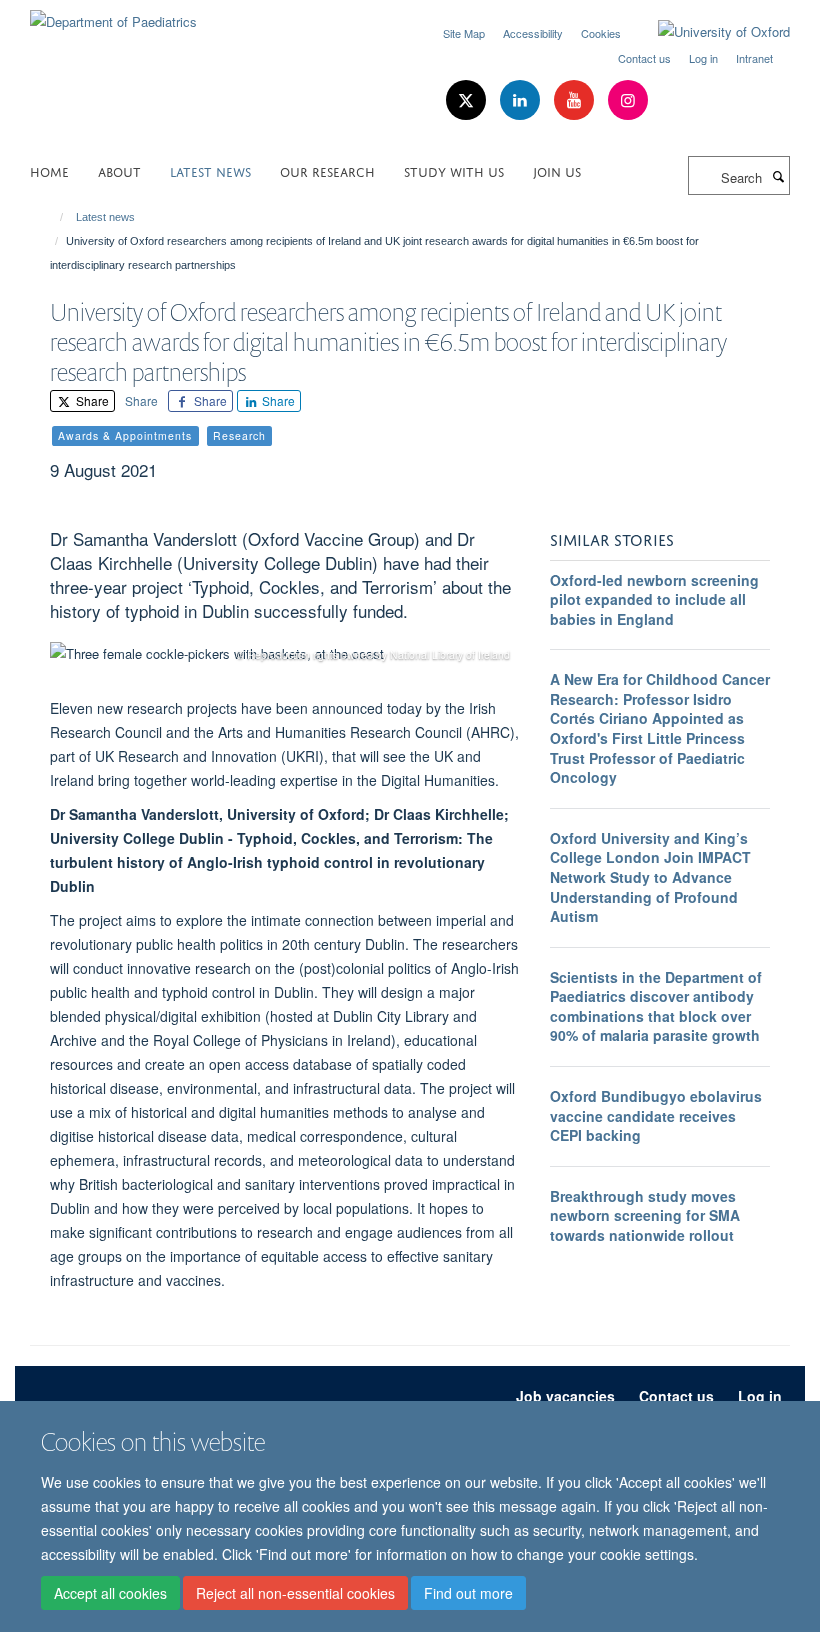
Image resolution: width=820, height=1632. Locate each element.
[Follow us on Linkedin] (522, 100)
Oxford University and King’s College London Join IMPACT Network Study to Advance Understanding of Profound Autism (650, 877)
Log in (703, 58)
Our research (327, 170)
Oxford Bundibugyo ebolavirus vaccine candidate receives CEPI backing (656, 1115)
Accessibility (533, 33)
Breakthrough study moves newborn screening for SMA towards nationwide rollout (645, 1215)
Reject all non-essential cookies (295, 1593)
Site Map (464, 33)
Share (91, 400)
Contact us (644, 58)
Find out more (468, 1593)
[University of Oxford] (709, 32)
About (119, 170)
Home (49, 170)
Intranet (754, 58)
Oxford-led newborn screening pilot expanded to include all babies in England (654, 599)
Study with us (454, 170)
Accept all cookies (110, 1593)
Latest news (210, 170)
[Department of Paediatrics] (113, 14)
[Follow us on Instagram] (628, 100)
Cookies (601, 33)
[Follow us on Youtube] (576, 100)
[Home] (52, 217)
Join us (557, 170)
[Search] (778, 176)
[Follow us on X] (468, 100)
